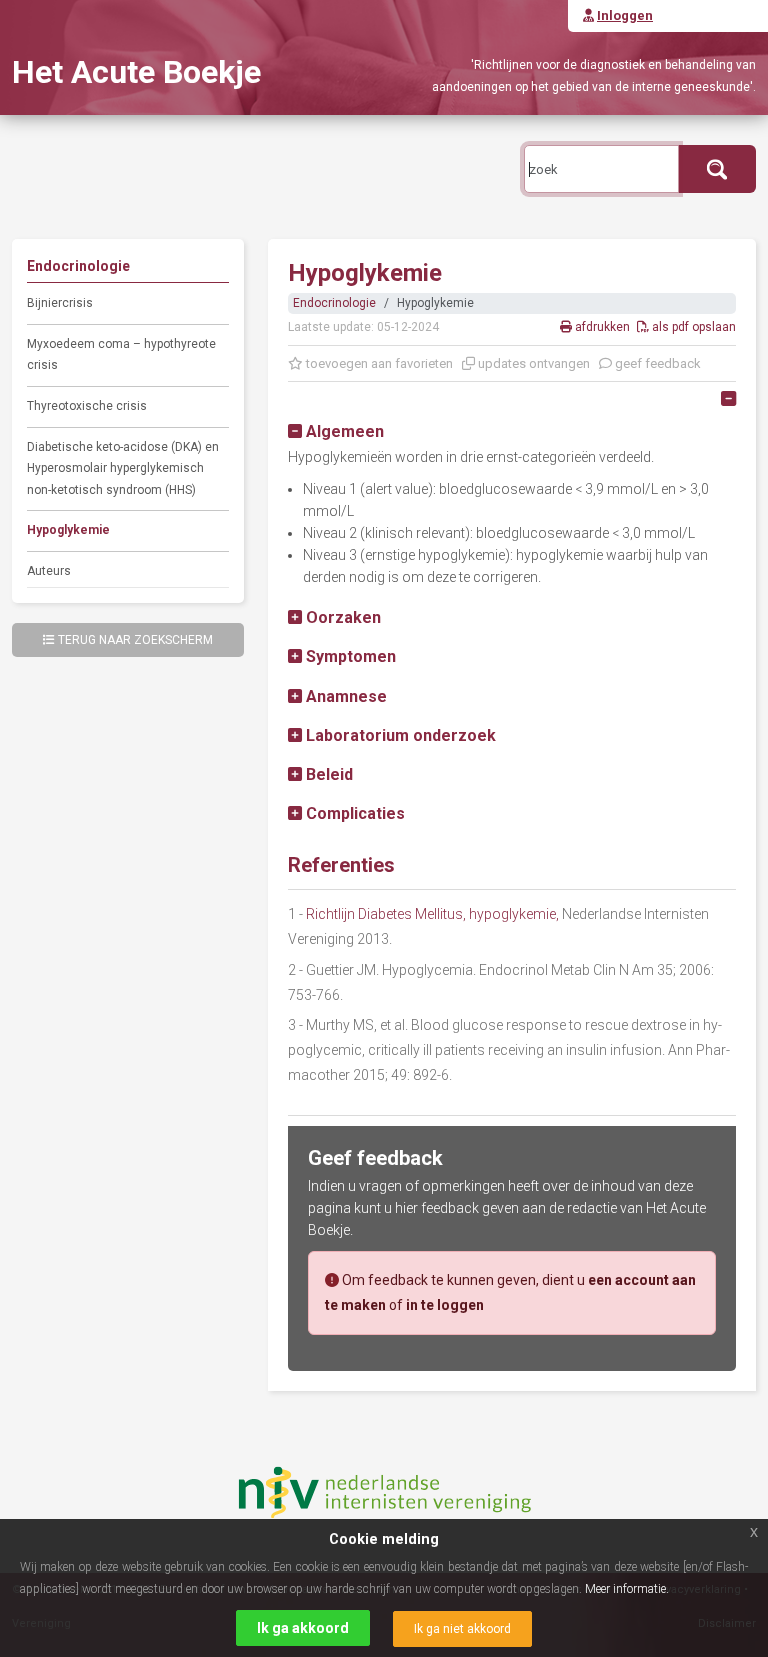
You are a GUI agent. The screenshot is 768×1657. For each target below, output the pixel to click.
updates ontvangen (532, 363)
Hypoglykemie (68, 530)
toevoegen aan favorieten (378, 363)
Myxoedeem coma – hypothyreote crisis (121, 355)
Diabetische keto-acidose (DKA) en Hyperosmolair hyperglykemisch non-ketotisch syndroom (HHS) (123, 468)
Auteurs (49, 571)
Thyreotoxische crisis (87, 406)
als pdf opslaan (692, 327)
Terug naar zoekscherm (135, 640)
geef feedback (656, 363)
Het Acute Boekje (136, 72)
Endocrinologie (334, 303)
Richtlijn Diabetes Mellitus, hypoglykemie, (432, 914)
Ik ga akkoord (303, 1628)
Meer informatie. (627, 1589)
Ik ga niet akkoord (462, 1629)
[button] (336, 431)
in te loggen (445, 1305)
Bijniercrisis (60, 303)
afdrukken (602, 327)
